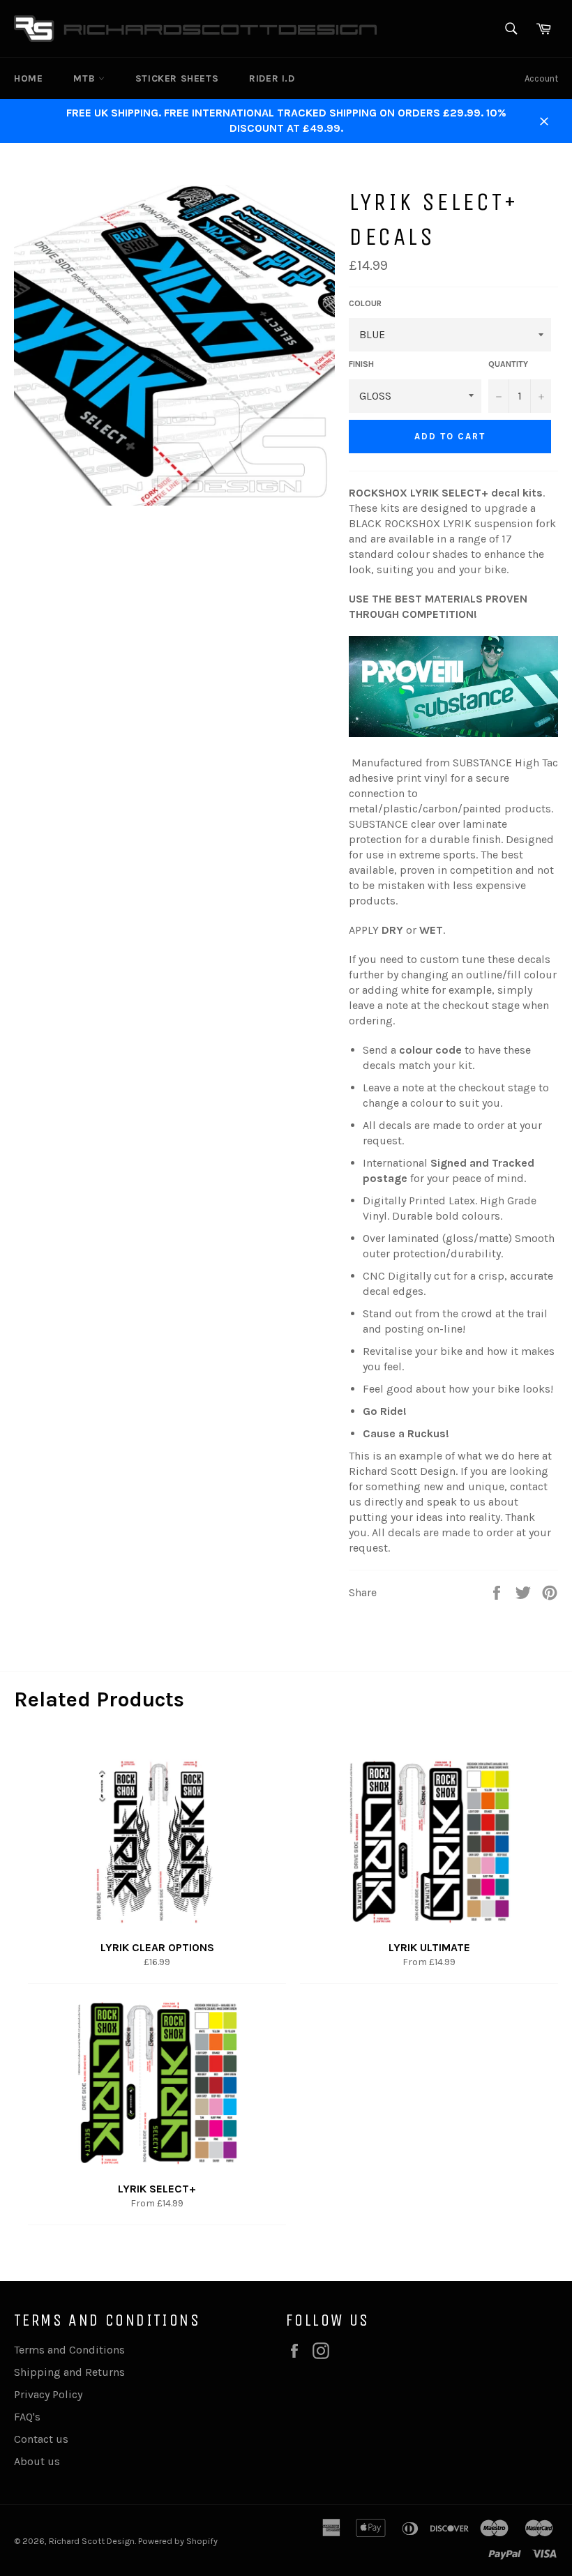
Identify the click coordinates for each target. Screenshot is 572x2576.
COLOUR (365, 303)
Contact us (41, 2439)
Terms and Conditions (69, 2350)
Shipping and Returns (69, 2372)
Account (541, 78)
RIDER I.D (272, 78)
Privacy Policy (48, 2394)
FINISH (361, 364)
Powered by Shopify (178, 2541)
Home (28, 78)
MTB (85, 78)
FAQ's (27, 2417)
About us (37, 2461)
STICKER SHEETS (177, 78)
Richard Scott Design (92, 2541)
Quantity (508, 364)
